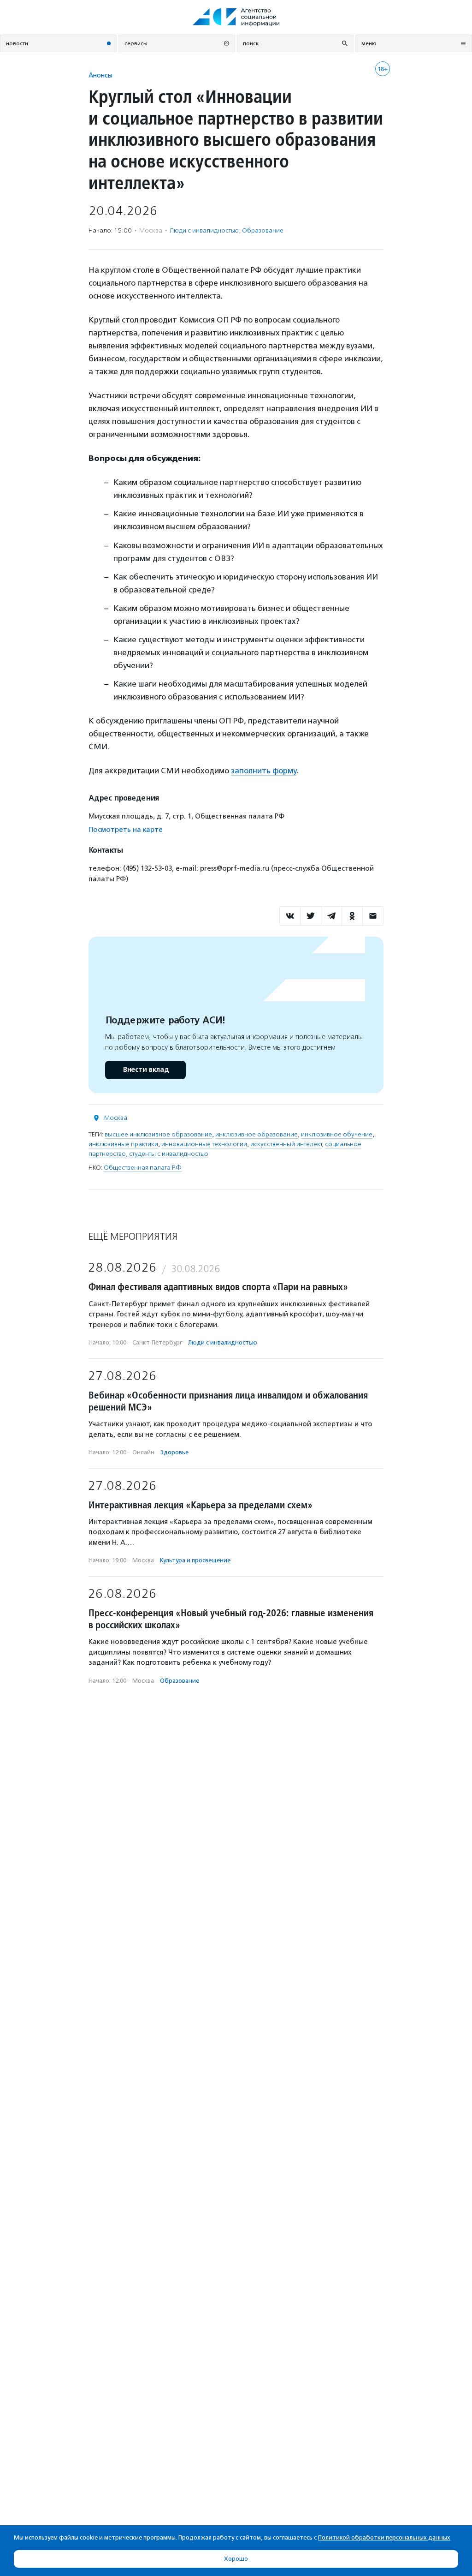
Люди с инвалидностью (204, 230)
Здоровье (174, 1452)
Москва (116, 1118)
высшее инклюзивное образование (158, 1134)
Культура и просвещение (195, 1560)
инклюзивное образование (257, 1134)
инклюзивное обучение (337, 1134)
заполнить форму (264, 771)
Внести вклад (146, 1070)
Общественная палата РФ (143, 1168)
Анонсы (100, 75)
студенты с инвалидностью (169, 1154)
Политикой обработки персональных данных (384, 2537)
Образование (263, 230)
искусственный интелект (286, 1144)
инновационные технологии (204, 1144)
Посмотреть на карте (126, 830)
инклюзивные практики (123, 1144)
